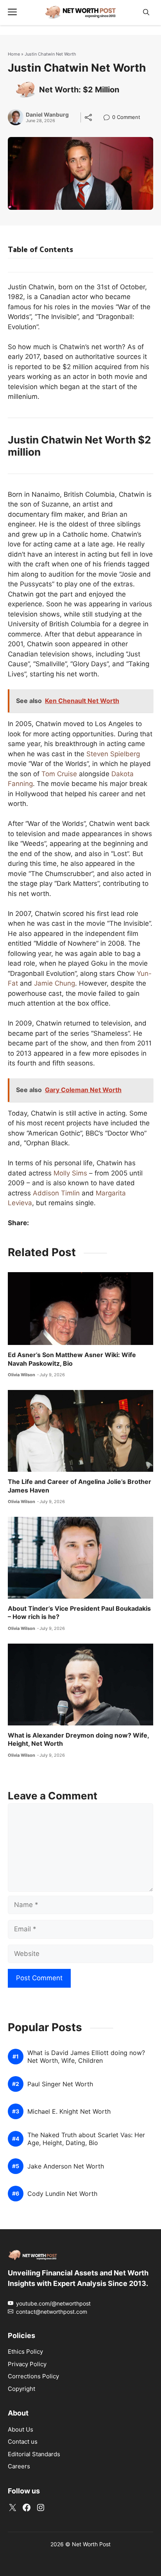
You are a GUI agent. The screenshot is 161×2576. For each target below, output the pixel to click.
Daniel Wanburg (47, 115)
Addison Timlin (56, 1193)
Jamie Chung (55, 983)
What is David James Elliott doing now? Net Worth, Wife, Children (86, 2057)
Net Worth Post (91, 2544)
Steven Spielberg (113, 754)
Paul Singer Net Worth (60, 2084)
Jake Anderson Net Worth (66, 2166)
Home (14, 54)
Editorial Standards (34, 2454)
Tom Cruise (59, 774)
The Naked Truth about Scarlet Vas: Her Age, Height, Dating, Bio (86, 2139)
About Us (21, 2429)
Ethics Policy (25, 2352)
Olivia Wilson (21, 1375)
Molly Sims (70, 1173)
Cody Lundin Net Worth (62, 2194)
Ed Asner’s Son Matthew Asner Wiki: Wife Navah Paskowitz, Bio (72, 1359)
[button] (146, 12)
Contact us (23, 2442)
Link (109, 118)
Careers (19, 2466)
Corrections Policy (33, 2376)
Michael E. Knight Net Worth (69, 2112)
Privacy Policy (27, 2364)
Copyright (21, 2388)
